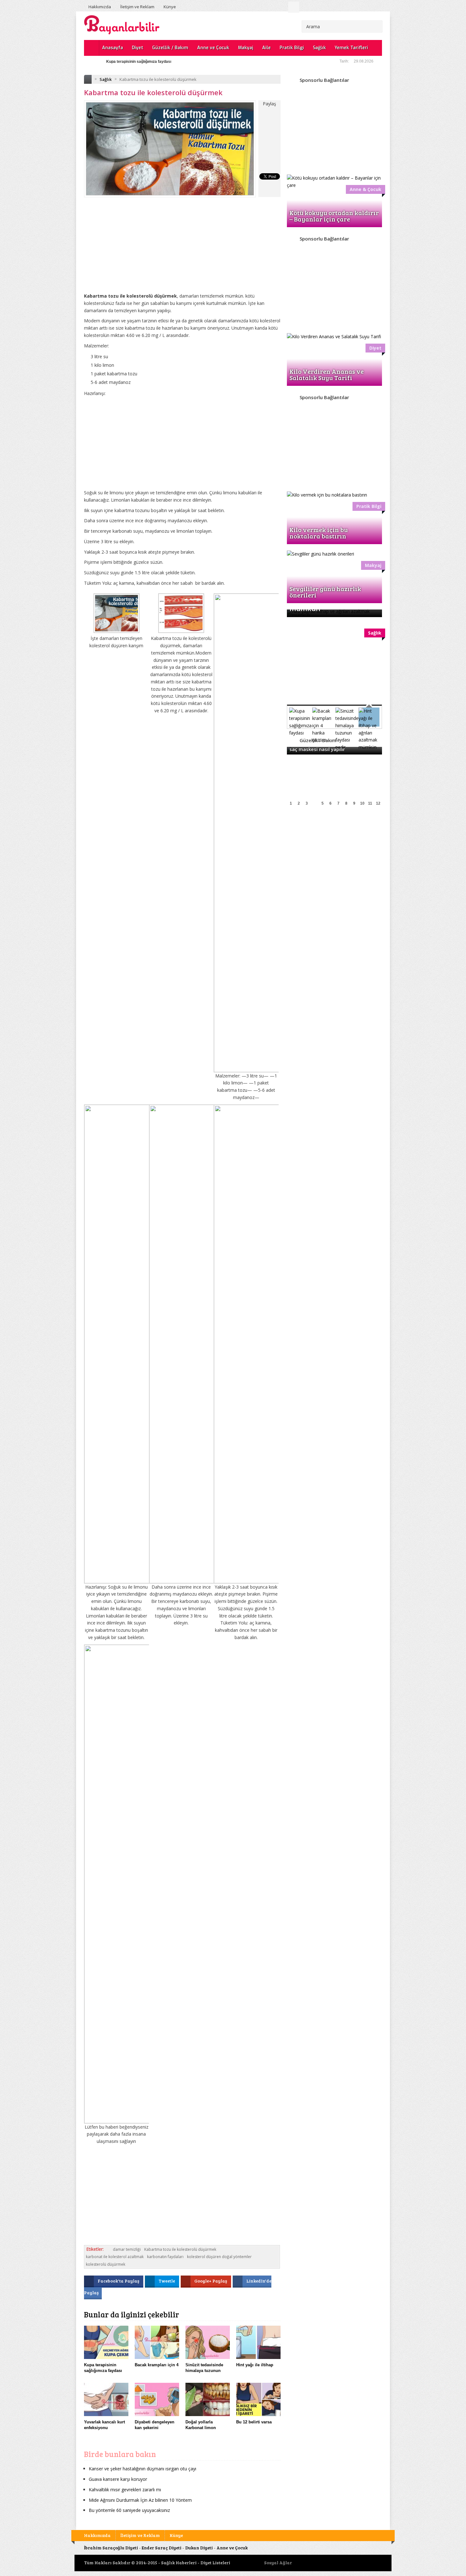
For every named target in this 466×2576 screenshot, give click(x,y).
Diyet (138, 48)
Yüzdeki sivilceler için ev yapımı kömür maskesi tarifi (154, 62)
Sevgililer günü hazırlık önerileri (325, 592)
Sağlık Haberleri (179, 2563)
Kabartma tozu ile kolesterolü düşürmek (180, 2249)
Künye (170, 7)
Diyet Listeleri (215, 2563)
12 (378, 803)
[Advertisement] (182, 250)
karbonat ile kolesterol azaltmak (115, 2257)
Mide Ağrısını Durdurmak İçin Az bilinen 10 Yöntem (140, 2500)
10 (362, 803)
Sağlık (319, 48)
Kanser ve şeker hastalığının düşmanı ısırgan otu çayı (142, 2469)
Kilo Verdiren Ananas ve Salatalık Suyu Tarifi (327, 374)
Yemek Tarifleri (351, 48)
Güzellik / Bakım (170, 48)
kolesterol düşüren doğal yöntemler (219, 2257)
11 (370, 803)
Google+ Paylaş (211, 2281)
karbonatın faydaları (165, 2257)
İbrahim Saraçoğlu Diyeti (111, 2548)
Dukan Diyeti (199, 2548)
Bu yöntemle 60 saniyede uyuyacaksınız (129, 2510)
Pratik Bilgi (292, 48)
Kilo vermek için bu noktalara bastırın (319, 533)
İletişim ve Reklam (137, 7)
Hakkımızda (100, 7)
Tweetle (167, 2281)
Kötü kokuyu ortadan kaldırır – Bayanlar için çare (334, 216)
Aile (266, 48)
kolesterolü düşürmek (106, 2264)
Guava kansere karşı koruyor (118, 2479)
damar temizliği (127, 2249)
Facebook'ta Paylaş (119, 2281)
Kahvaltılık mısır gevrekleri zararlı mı (125, 2490)
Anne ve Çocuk (213, 48)
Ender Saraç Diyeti (162, 2548)
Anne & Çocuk (366, 189)
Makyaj (246, 48)
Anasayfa (113, 48)
